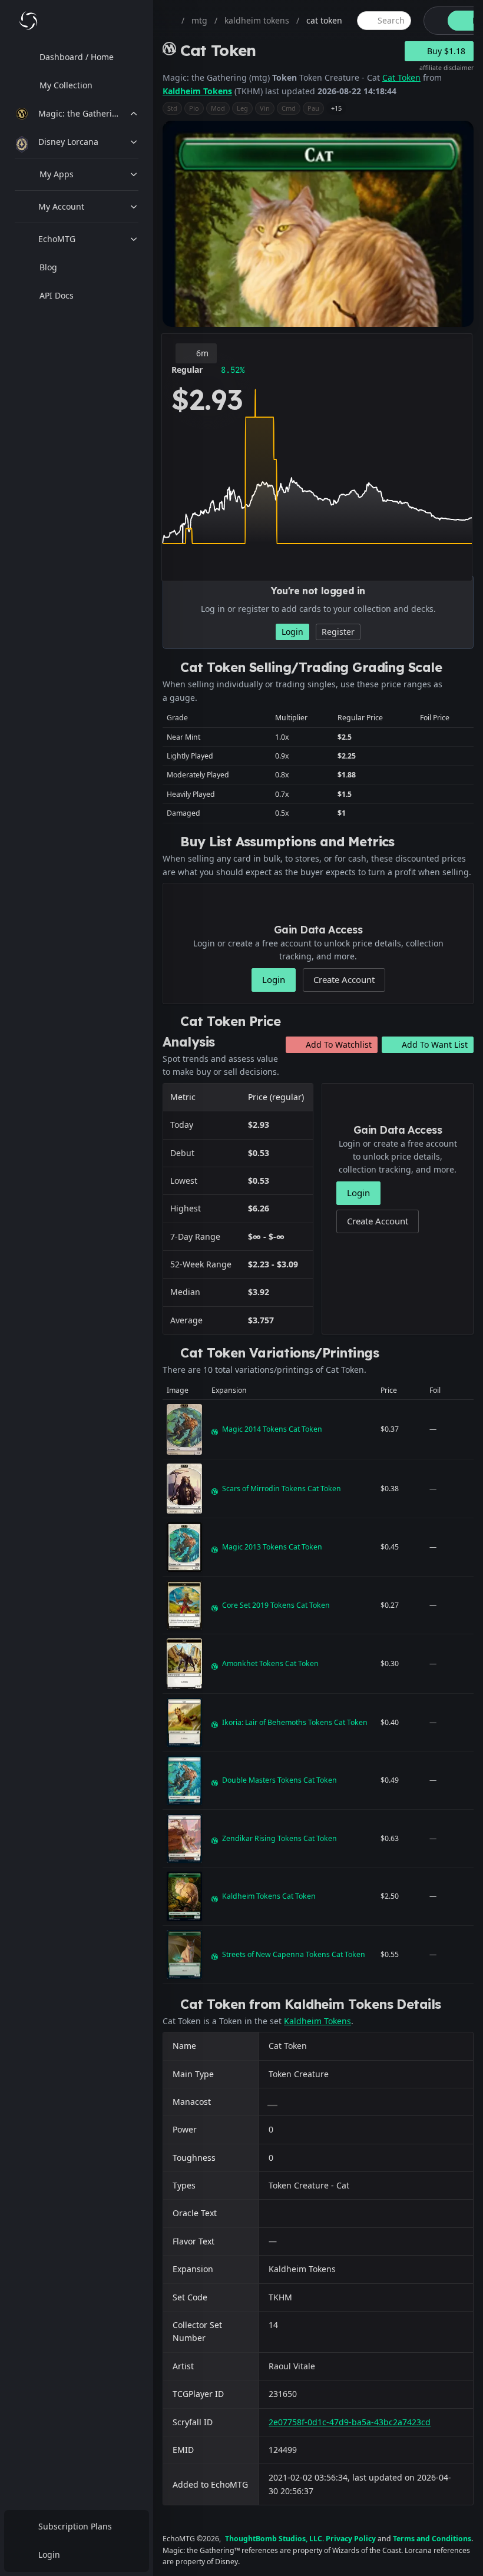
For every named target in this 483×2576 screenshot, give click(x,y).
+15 (336, 108)
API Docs (57, 295)
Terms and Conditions (432, 2539)
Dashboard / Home (77, 57)
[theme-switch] (434, 21)
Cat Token (401, 77)
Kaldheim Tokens (197, 91)
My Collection (66, 85)
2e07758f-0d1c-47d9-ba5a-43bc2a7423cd (350, 2422)
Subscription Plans (75, 2526)
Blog (48, 267)
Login (49, 2555)
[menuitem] (77, 57)
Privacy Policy (351, 2539)
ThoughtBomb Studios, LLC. (274, 2539)
